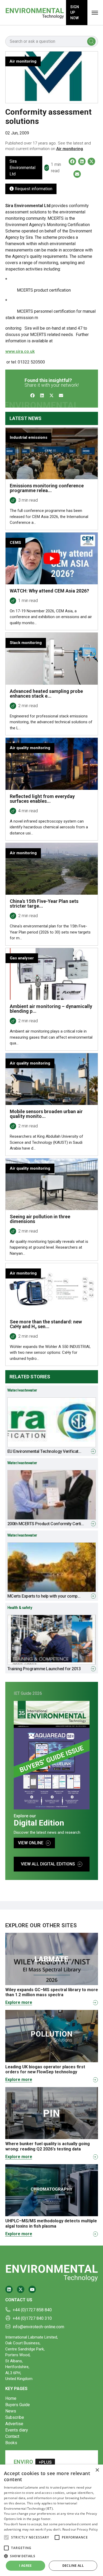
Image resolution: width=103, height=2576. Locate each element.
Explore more (19, 2002)
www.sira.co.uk (20, 351)
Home (11, 2398)
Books (11, 2443)
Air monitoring (70, 149)
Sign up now (75, 12)
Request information (33, 189)
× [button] (97, 2470)
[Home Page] (35, 13)
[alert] (51, 2520)
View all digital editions (48, 1864)
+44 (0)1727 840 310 (32, 2318)
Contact (12, 2436)
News (11, 2411)
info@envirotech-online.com (38, 2327)
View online (31, 1843)
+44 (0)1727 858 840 (32, 2310)
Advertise (14, 2424)
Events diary (17, 2430)
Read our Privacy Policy (80, 2529)
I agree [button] (25, 2566)
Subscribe (15, 2417)
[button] (6, 2537)
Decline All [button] (73, 2566)
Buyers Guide (18, 2405)
